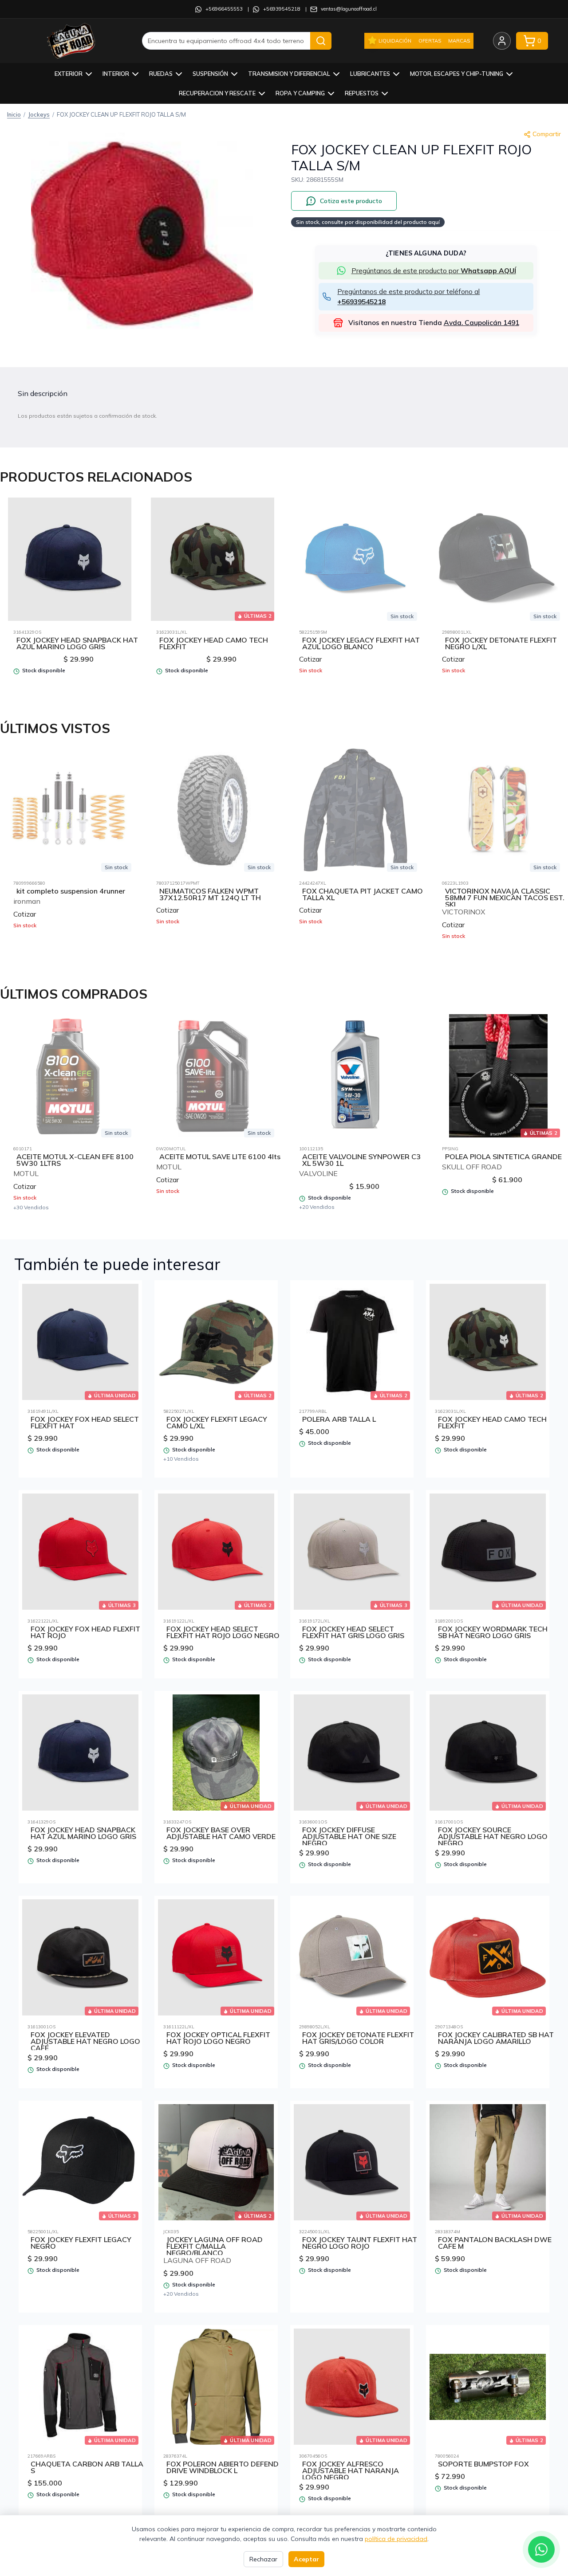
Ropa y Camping (300, 93)
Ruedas (161, 74)
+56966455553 (224, 9)
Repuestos (362, 93)
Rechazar (263, 2559)
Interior (116, 74)
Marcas (459, 41)
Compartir (547, 134)
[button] (142, 234)
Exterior (69, 74)
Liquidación (395, 41)
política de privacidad (396, 2539)
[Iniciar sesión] (502, 41)
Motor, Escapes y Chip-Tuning (457, 74)
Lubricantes (370, 74)
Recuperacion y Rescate (217, 93)
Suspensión (210, 74)
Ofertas (430, 41)
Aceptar (306, 2559)
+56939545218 (282, 9)
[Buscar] (321, 41)
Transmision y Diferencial (289, 74)
